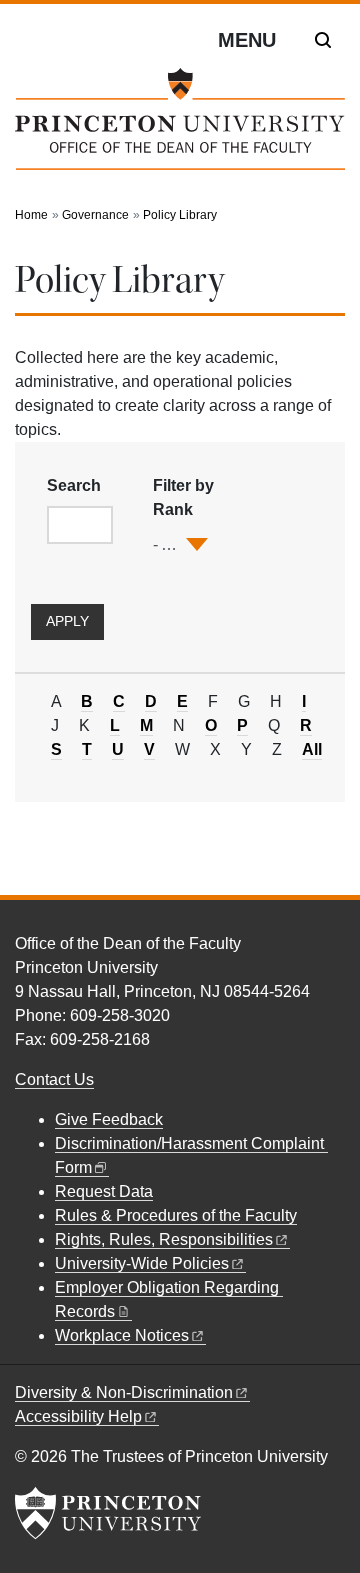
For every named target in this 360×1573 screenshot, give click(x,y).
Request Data (104, 1191)
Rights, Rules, (164, 1239)
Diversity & (124, 1392)
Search (74, 485)
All (312, 750)
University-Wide (142, 1263)
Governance (95, 215)
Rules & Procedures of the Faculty (176, 1215)
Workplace (122, 1335)
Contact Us (54, 1079)
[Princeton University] (108, 1513)
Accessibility (78, 1416)
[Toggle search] (323, 40)
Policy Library (180, 215)
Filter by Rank (183, 497)
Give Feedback (109, 1119)
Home (31, 215)
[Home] (180, 127)
